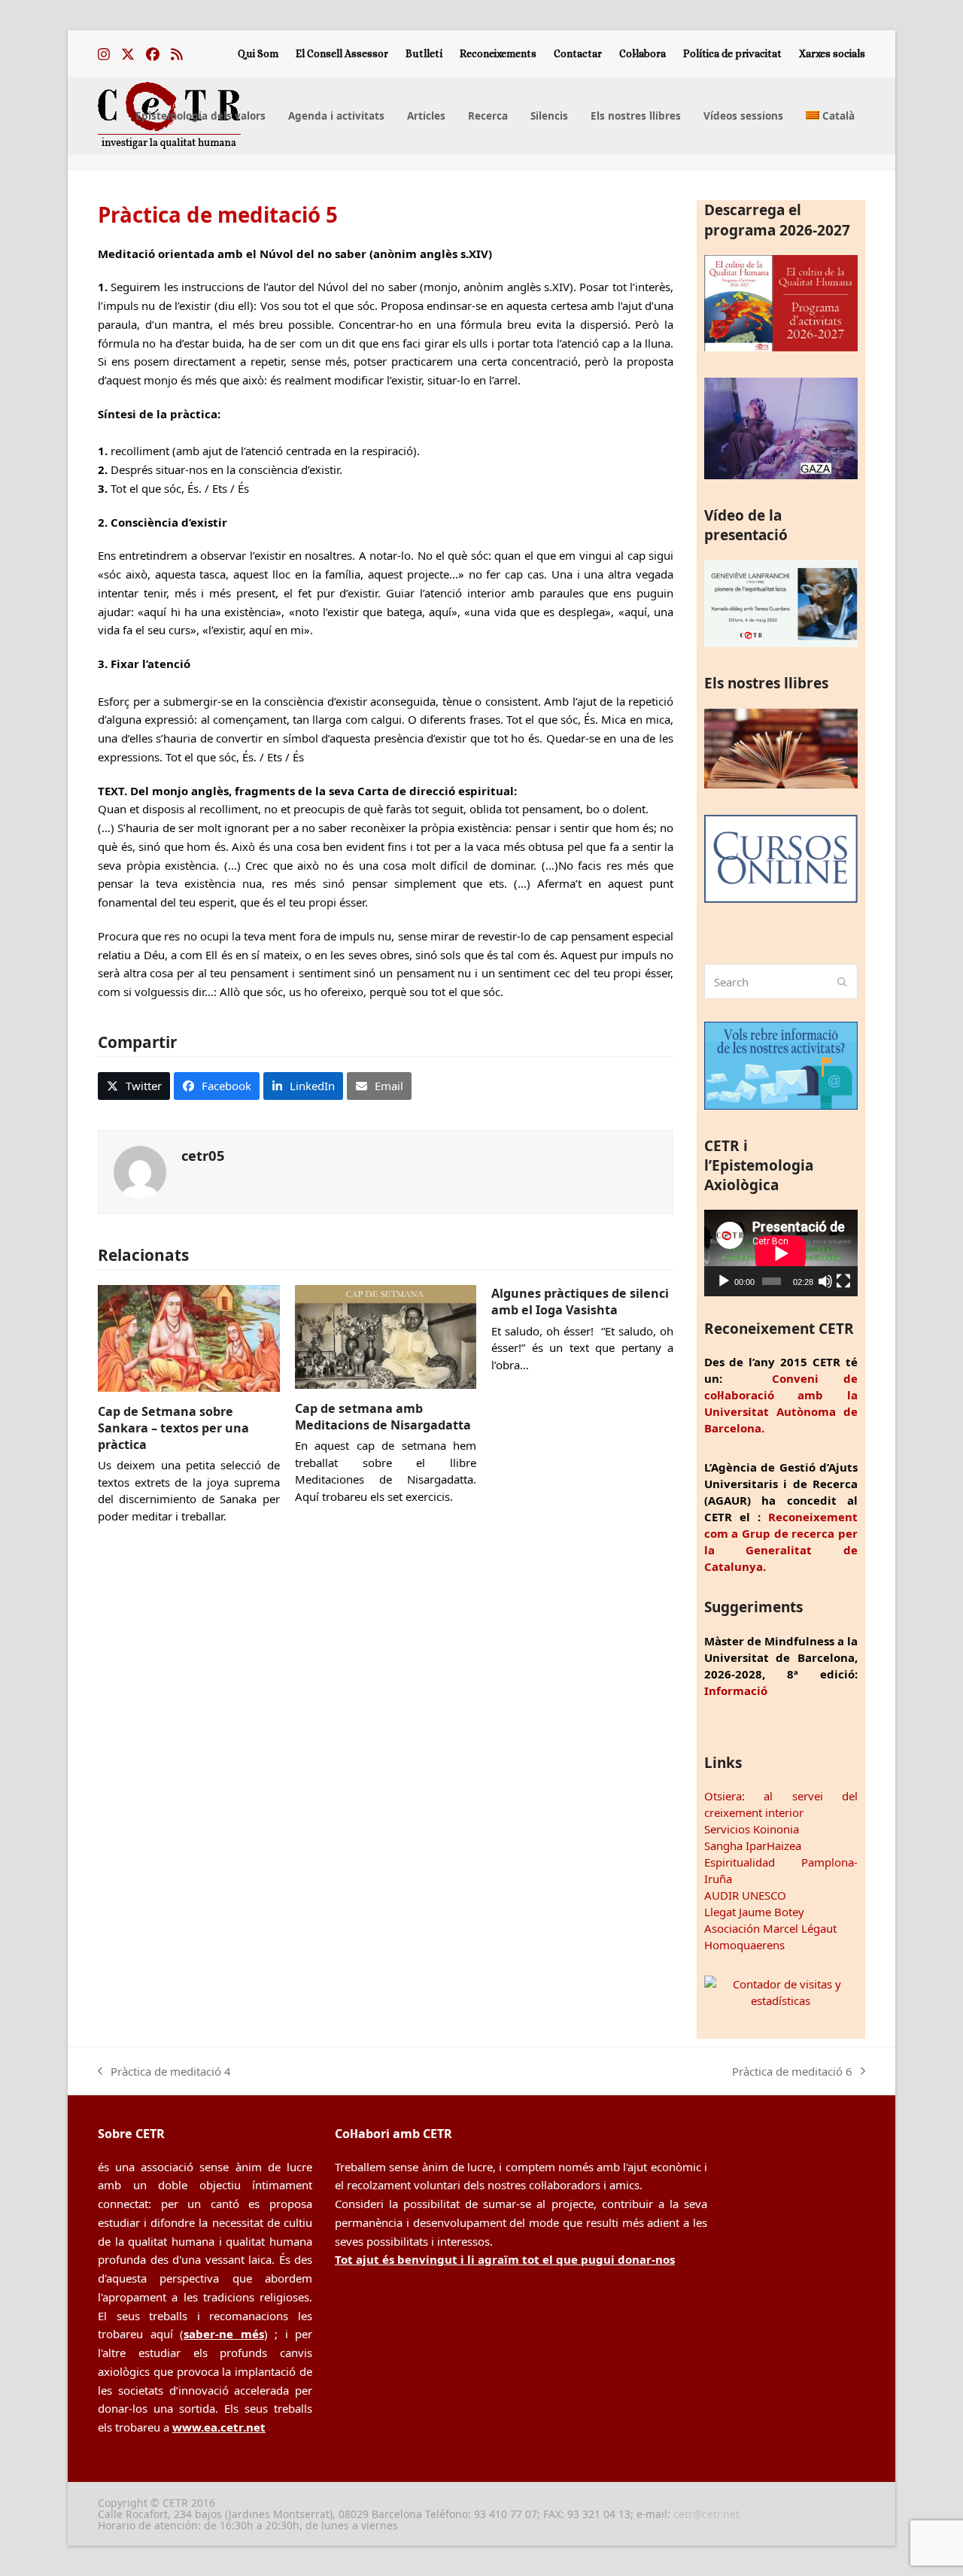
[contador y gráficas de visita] (781, 2000)
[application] (781, 1253)
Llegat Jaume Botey (754, 1912)
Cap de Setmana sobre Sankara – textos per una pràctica (173, 1428)
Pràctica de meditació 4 (164, 2072)
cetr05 (203, 1155)
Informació (736, 1690)
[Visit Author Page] (140, 1171)
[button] (134, 1086)
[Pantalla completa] (843, 1281)
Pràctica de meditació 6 (792, 2072)
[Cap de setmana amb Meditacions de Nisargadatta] (386, 1335)
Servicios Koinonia (752, 1829)
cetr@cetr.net (706, 2514)
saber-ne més (224, 2334)
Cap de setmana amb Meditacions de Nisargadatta (383, 1417)
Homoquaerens (744, 1945)
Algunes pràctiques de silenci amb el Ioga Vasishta (580, 1302)
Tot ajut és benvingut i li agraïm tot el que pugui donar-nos (505, 2259)
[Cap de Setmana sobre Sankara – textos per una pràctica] (189, 1337)
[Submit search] (842, 982)
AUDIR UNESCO (745, 1895)
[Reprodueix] (724, 1281)
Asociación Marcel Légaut (770, 1928)
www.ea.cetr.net (219, 2427)
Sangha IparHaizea (753, 1845)
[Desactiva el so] (825, 1281)
